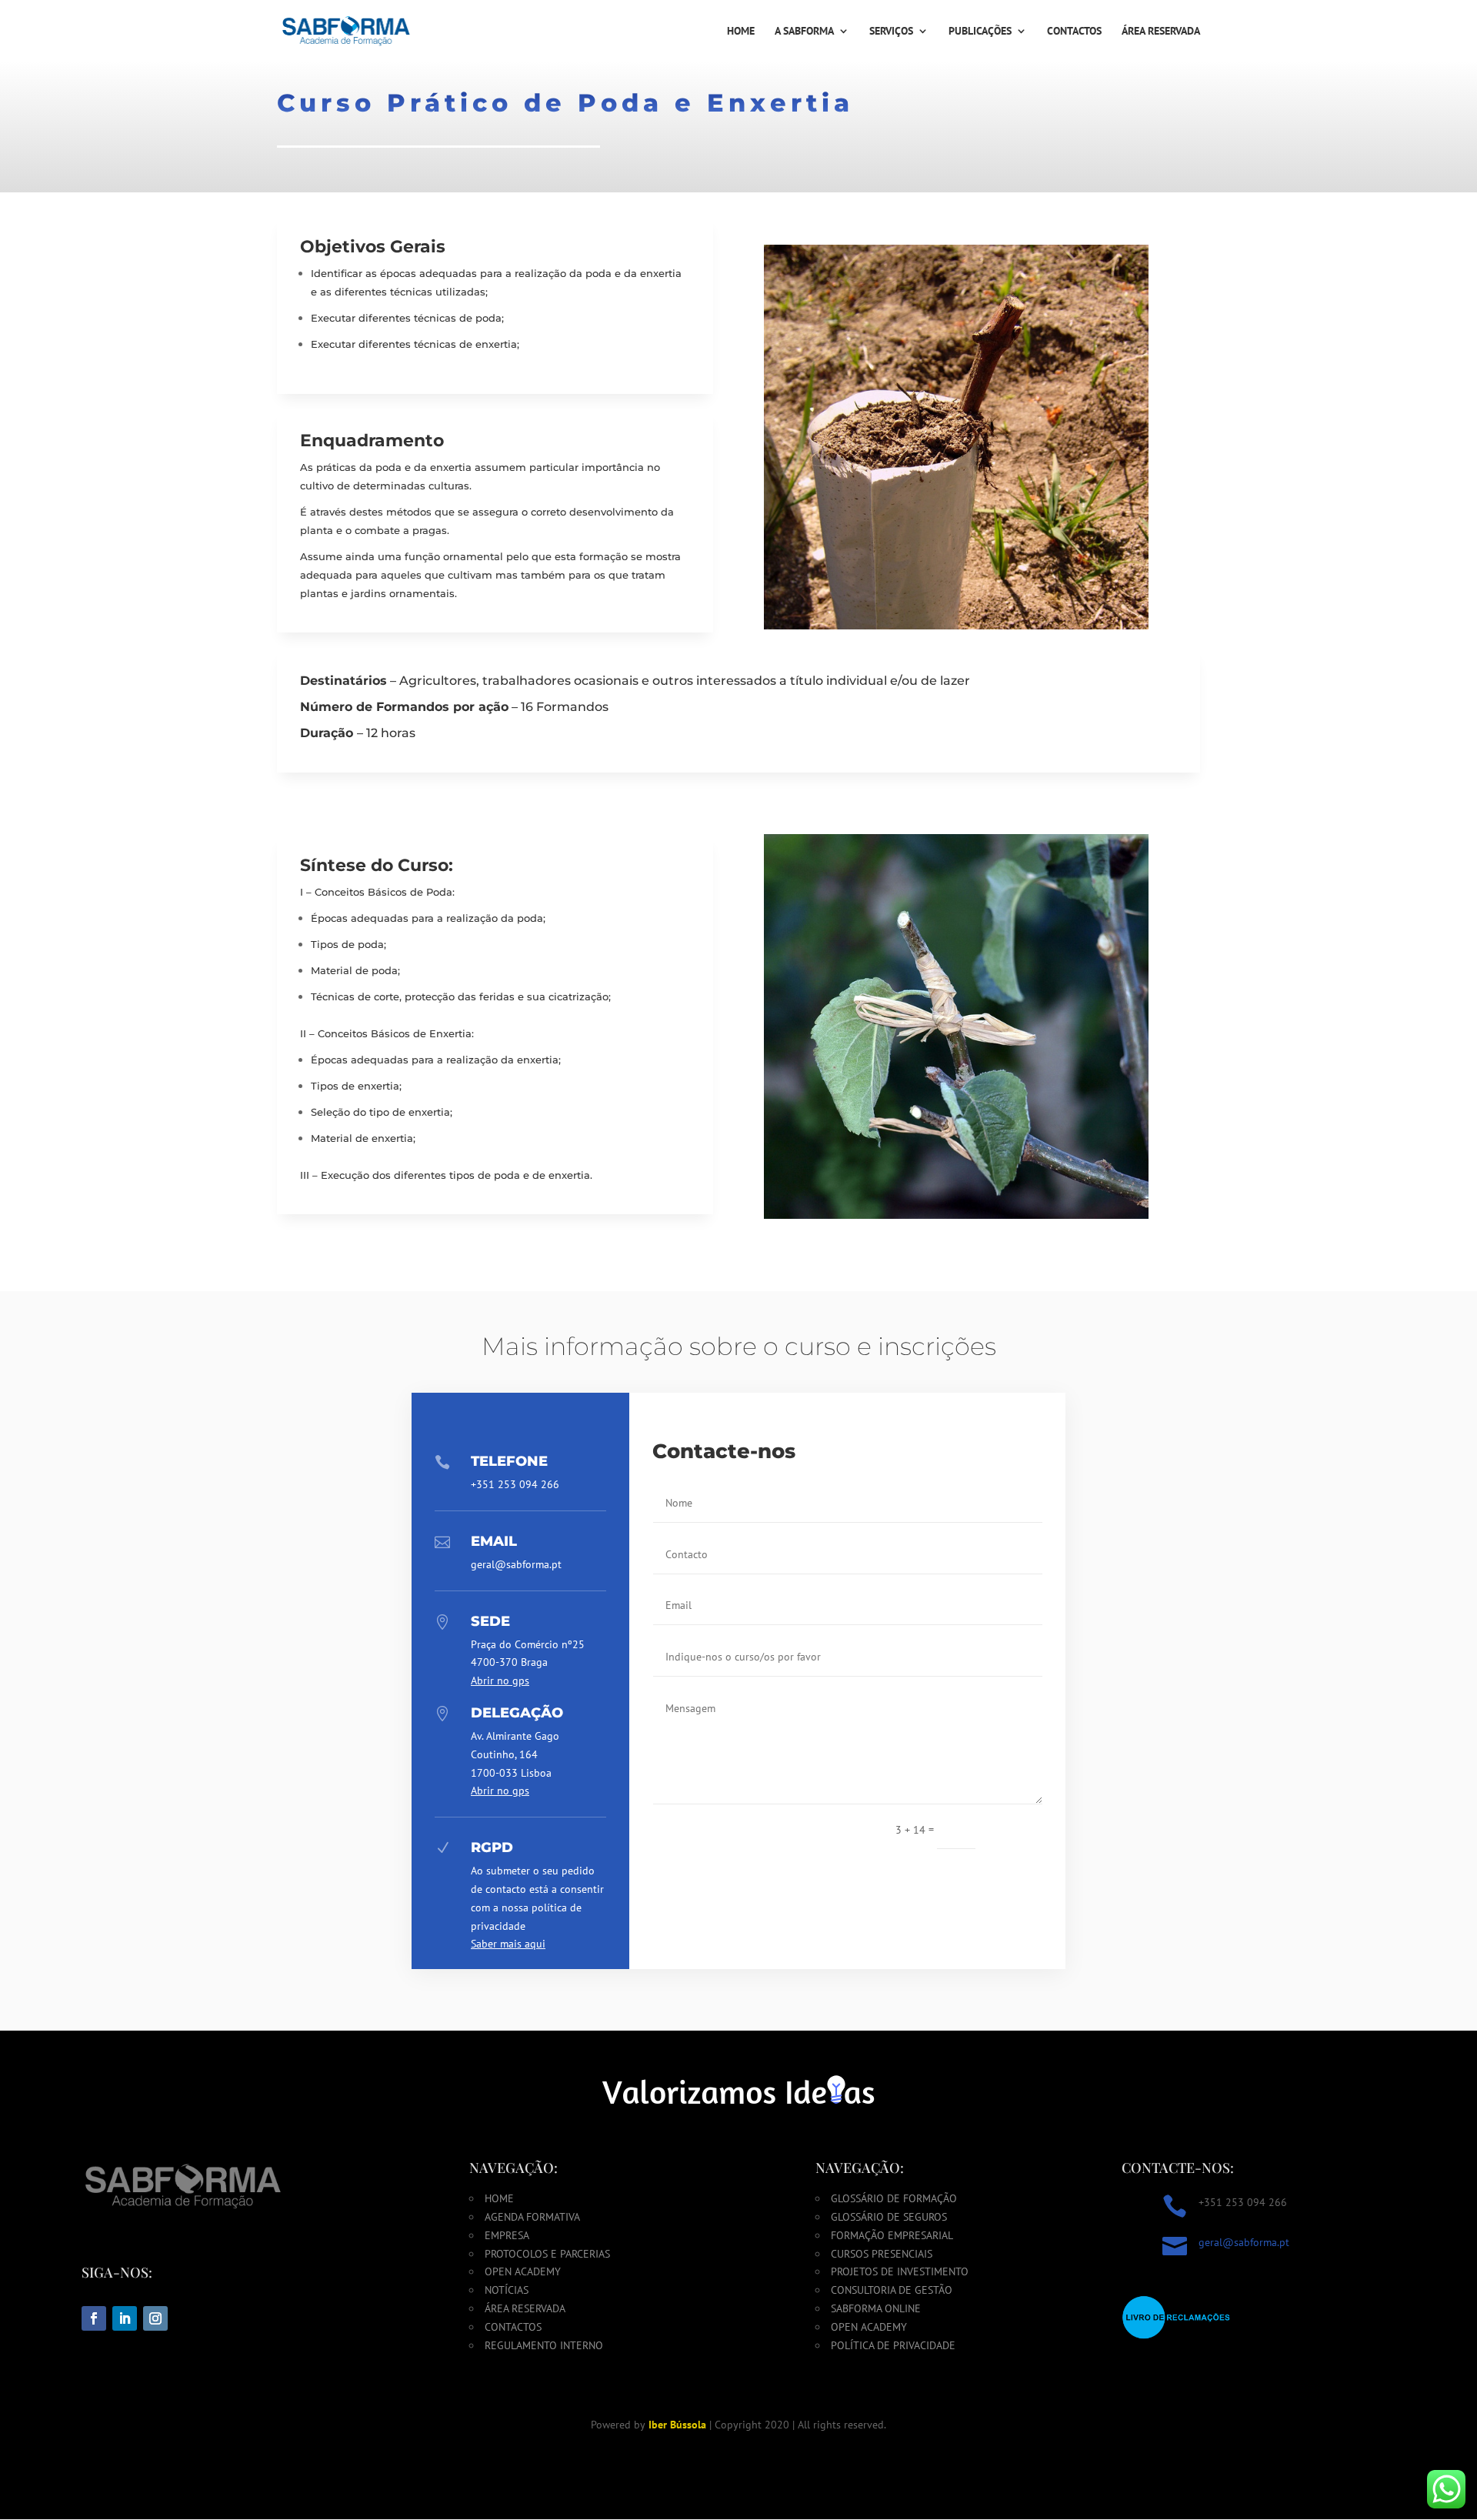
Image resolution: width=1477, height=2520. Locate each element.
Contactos (1074, 32)
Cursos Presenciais (882, 2254)
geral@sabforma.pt (1244, 2242)
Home (741, 32)
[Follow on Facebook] (94, 2318)
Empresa (507, 2235)
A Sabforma (804, 32)
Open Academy (523, 2271)
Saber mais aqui (508, 1944)
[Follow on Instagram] (155, 2318)
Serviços (891, 32)
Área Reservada (1161, 32)
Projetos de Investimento (900, 2271)
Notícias (507, 2290)
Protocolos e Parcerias (547, 2254)
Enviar (1016, 1829)
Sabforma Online (876, 2308)
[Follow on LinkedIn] (125, 2318)
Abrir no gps (500, 1681)
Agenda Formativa (532, 2217)
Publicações (980, 32)
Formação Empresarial (892, 2235)
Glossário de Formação (894, 2198)
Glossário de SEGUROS (889, 2217)
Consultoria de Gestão (892, 2290)
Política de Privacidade (893, 2345)
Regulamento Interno (544, 2345)
